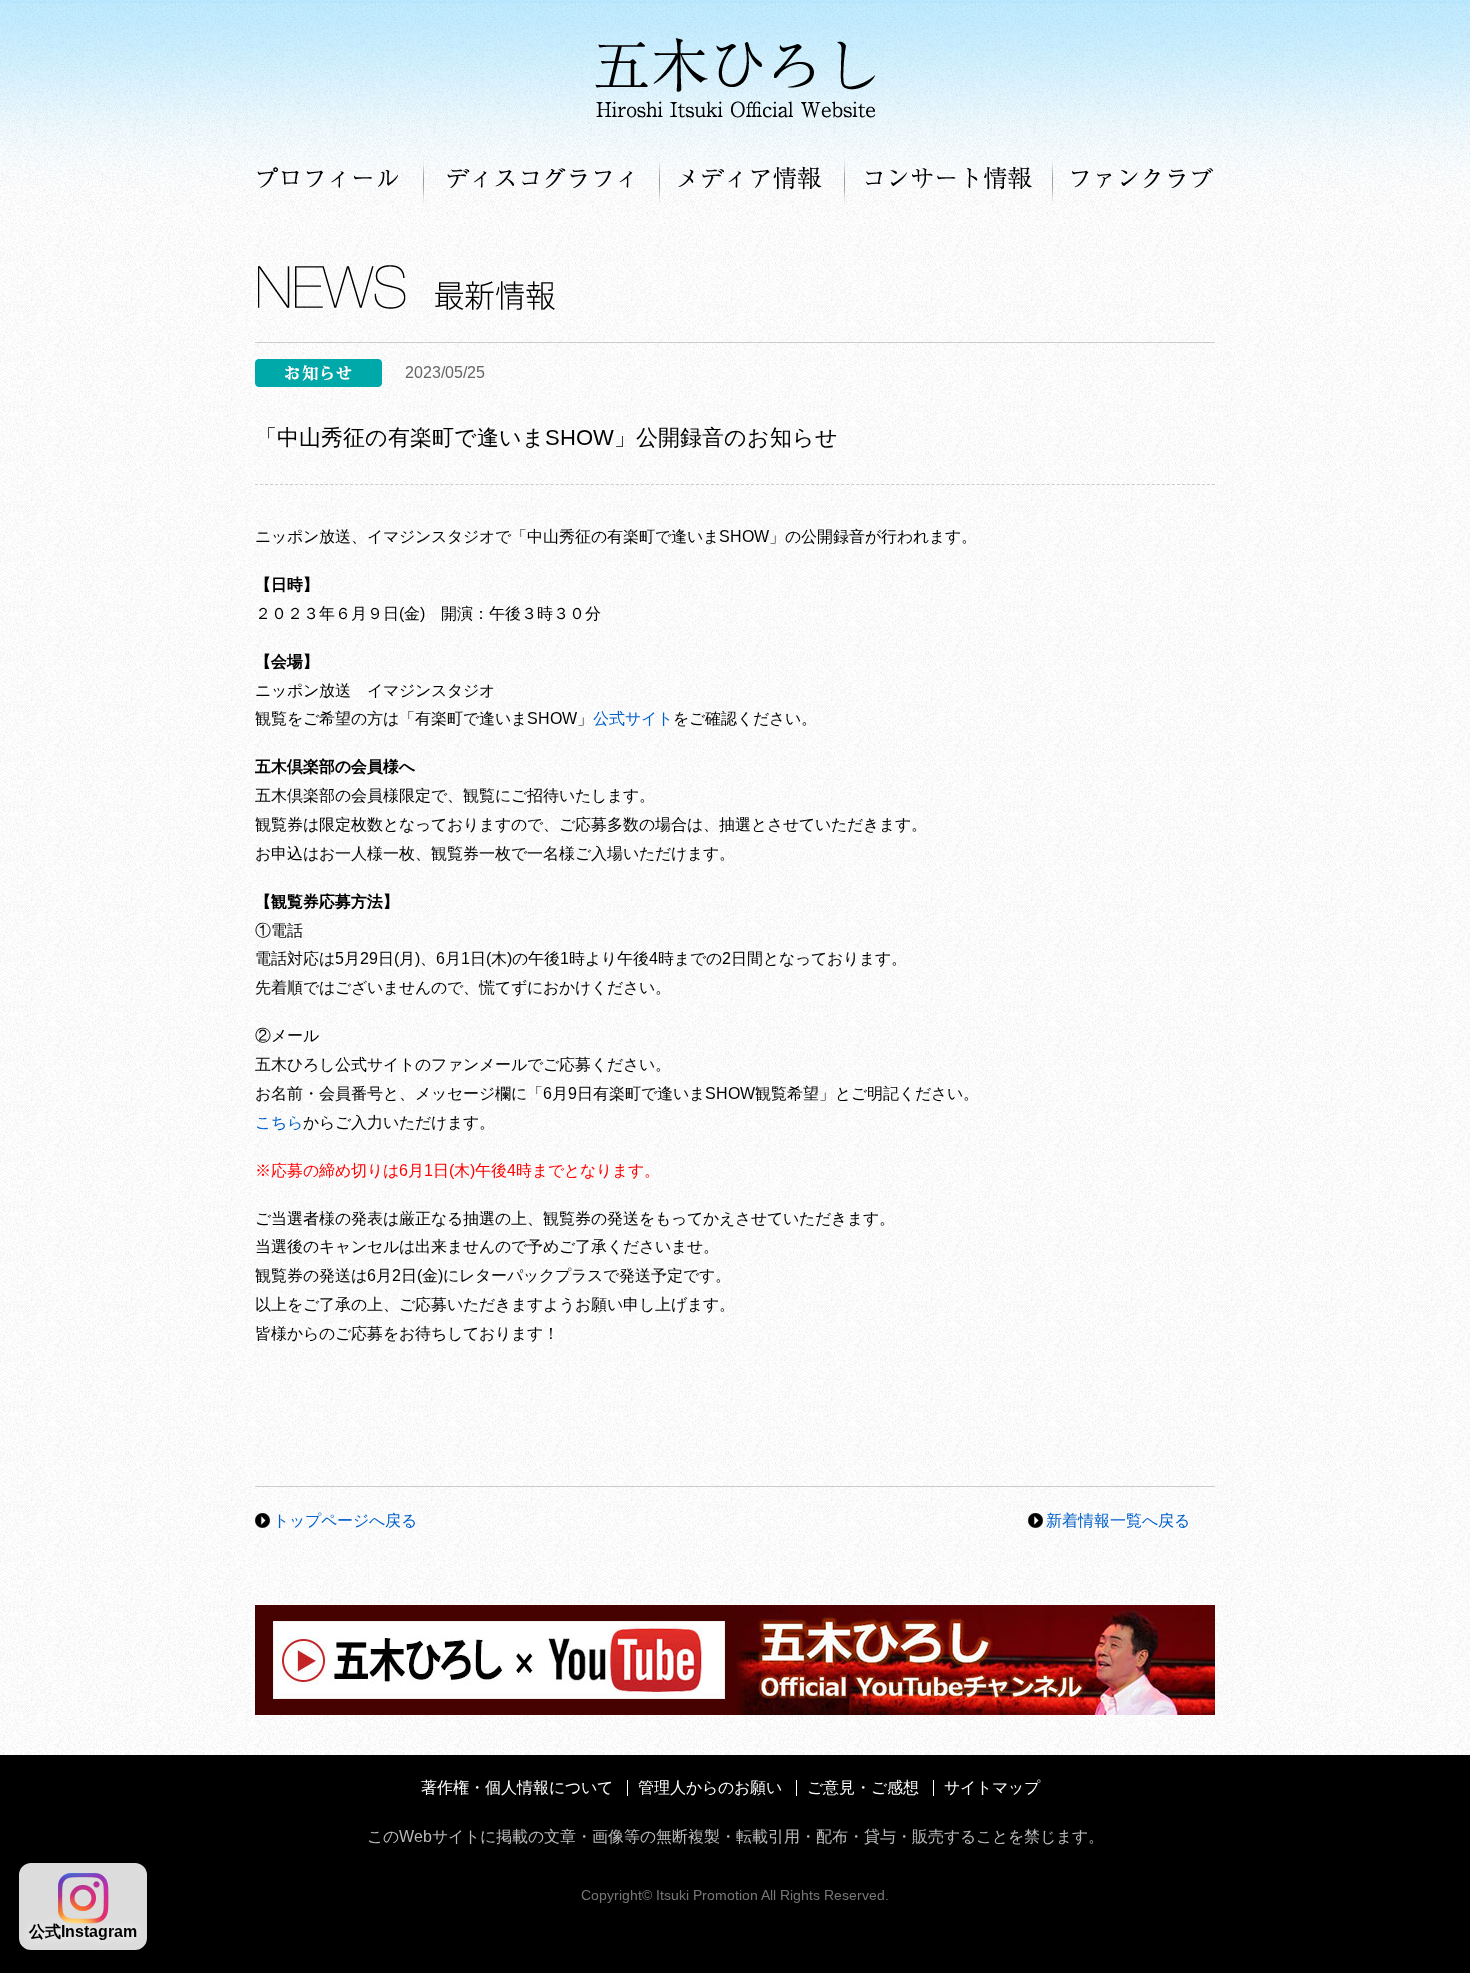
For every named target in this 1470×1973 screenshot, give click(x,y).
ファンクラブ (1134, 180)
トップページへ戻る (345, 1520)
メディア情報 (752, 180)
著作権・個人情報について (517, 1787)
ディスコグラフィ (542, 180)
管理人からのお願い (710, 1787)
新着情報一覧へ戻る (1118, 1520)
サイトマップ (992, 1787)
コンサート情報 (949, 180)
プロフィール (339, 180)
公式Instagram (83, 1931)
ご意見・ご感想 (863, 1787)
